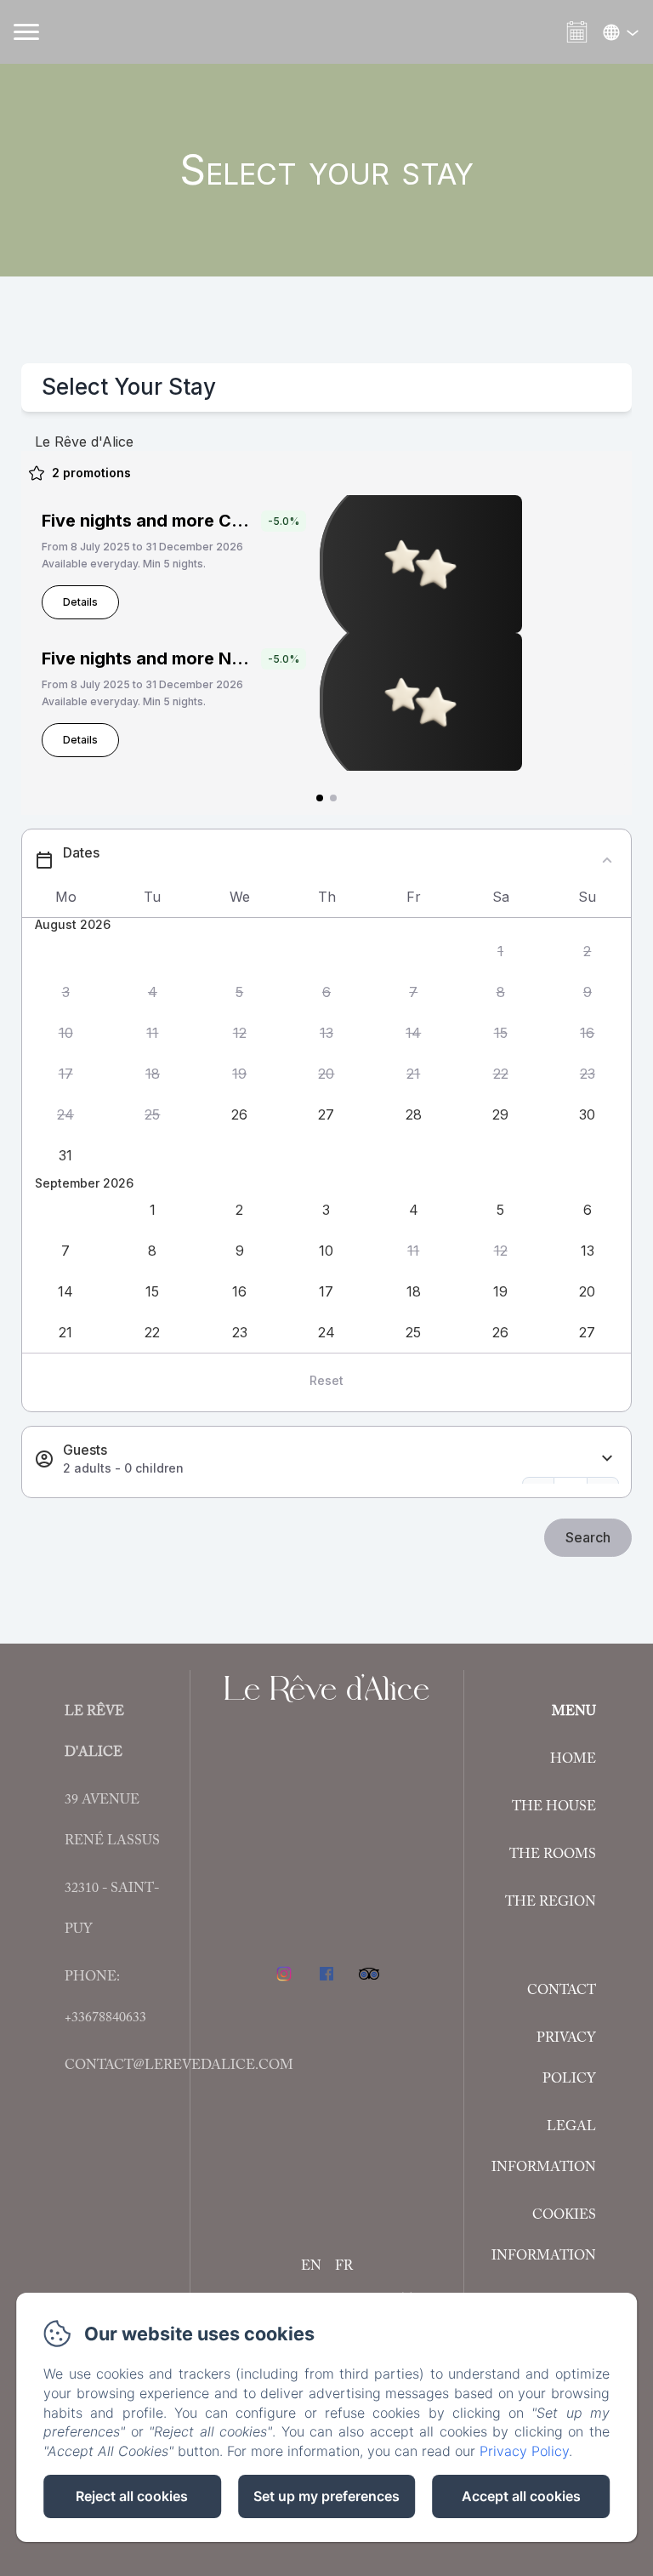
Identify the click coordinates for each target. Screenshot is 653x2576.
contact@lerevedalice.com (179, 2066)
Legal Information (544, 2147)
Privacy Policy (566, 2059)
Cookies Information (544, 2236)
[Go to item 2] (333, 798)
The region (551, 1902)
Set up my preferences (326, 2496)
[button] (500, 952)
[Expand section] (607, 1459)
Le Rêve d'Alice (326, 1688)
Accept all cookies (521, 2496)
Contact (562, 1991)
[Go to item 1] (320, 798)
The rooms (553, 1855)
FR (344, 2266)
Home (573, 1759)
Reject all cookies (132, 2496)
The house (554, 1807)
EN (311, 2266)
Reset (326, 1380)
